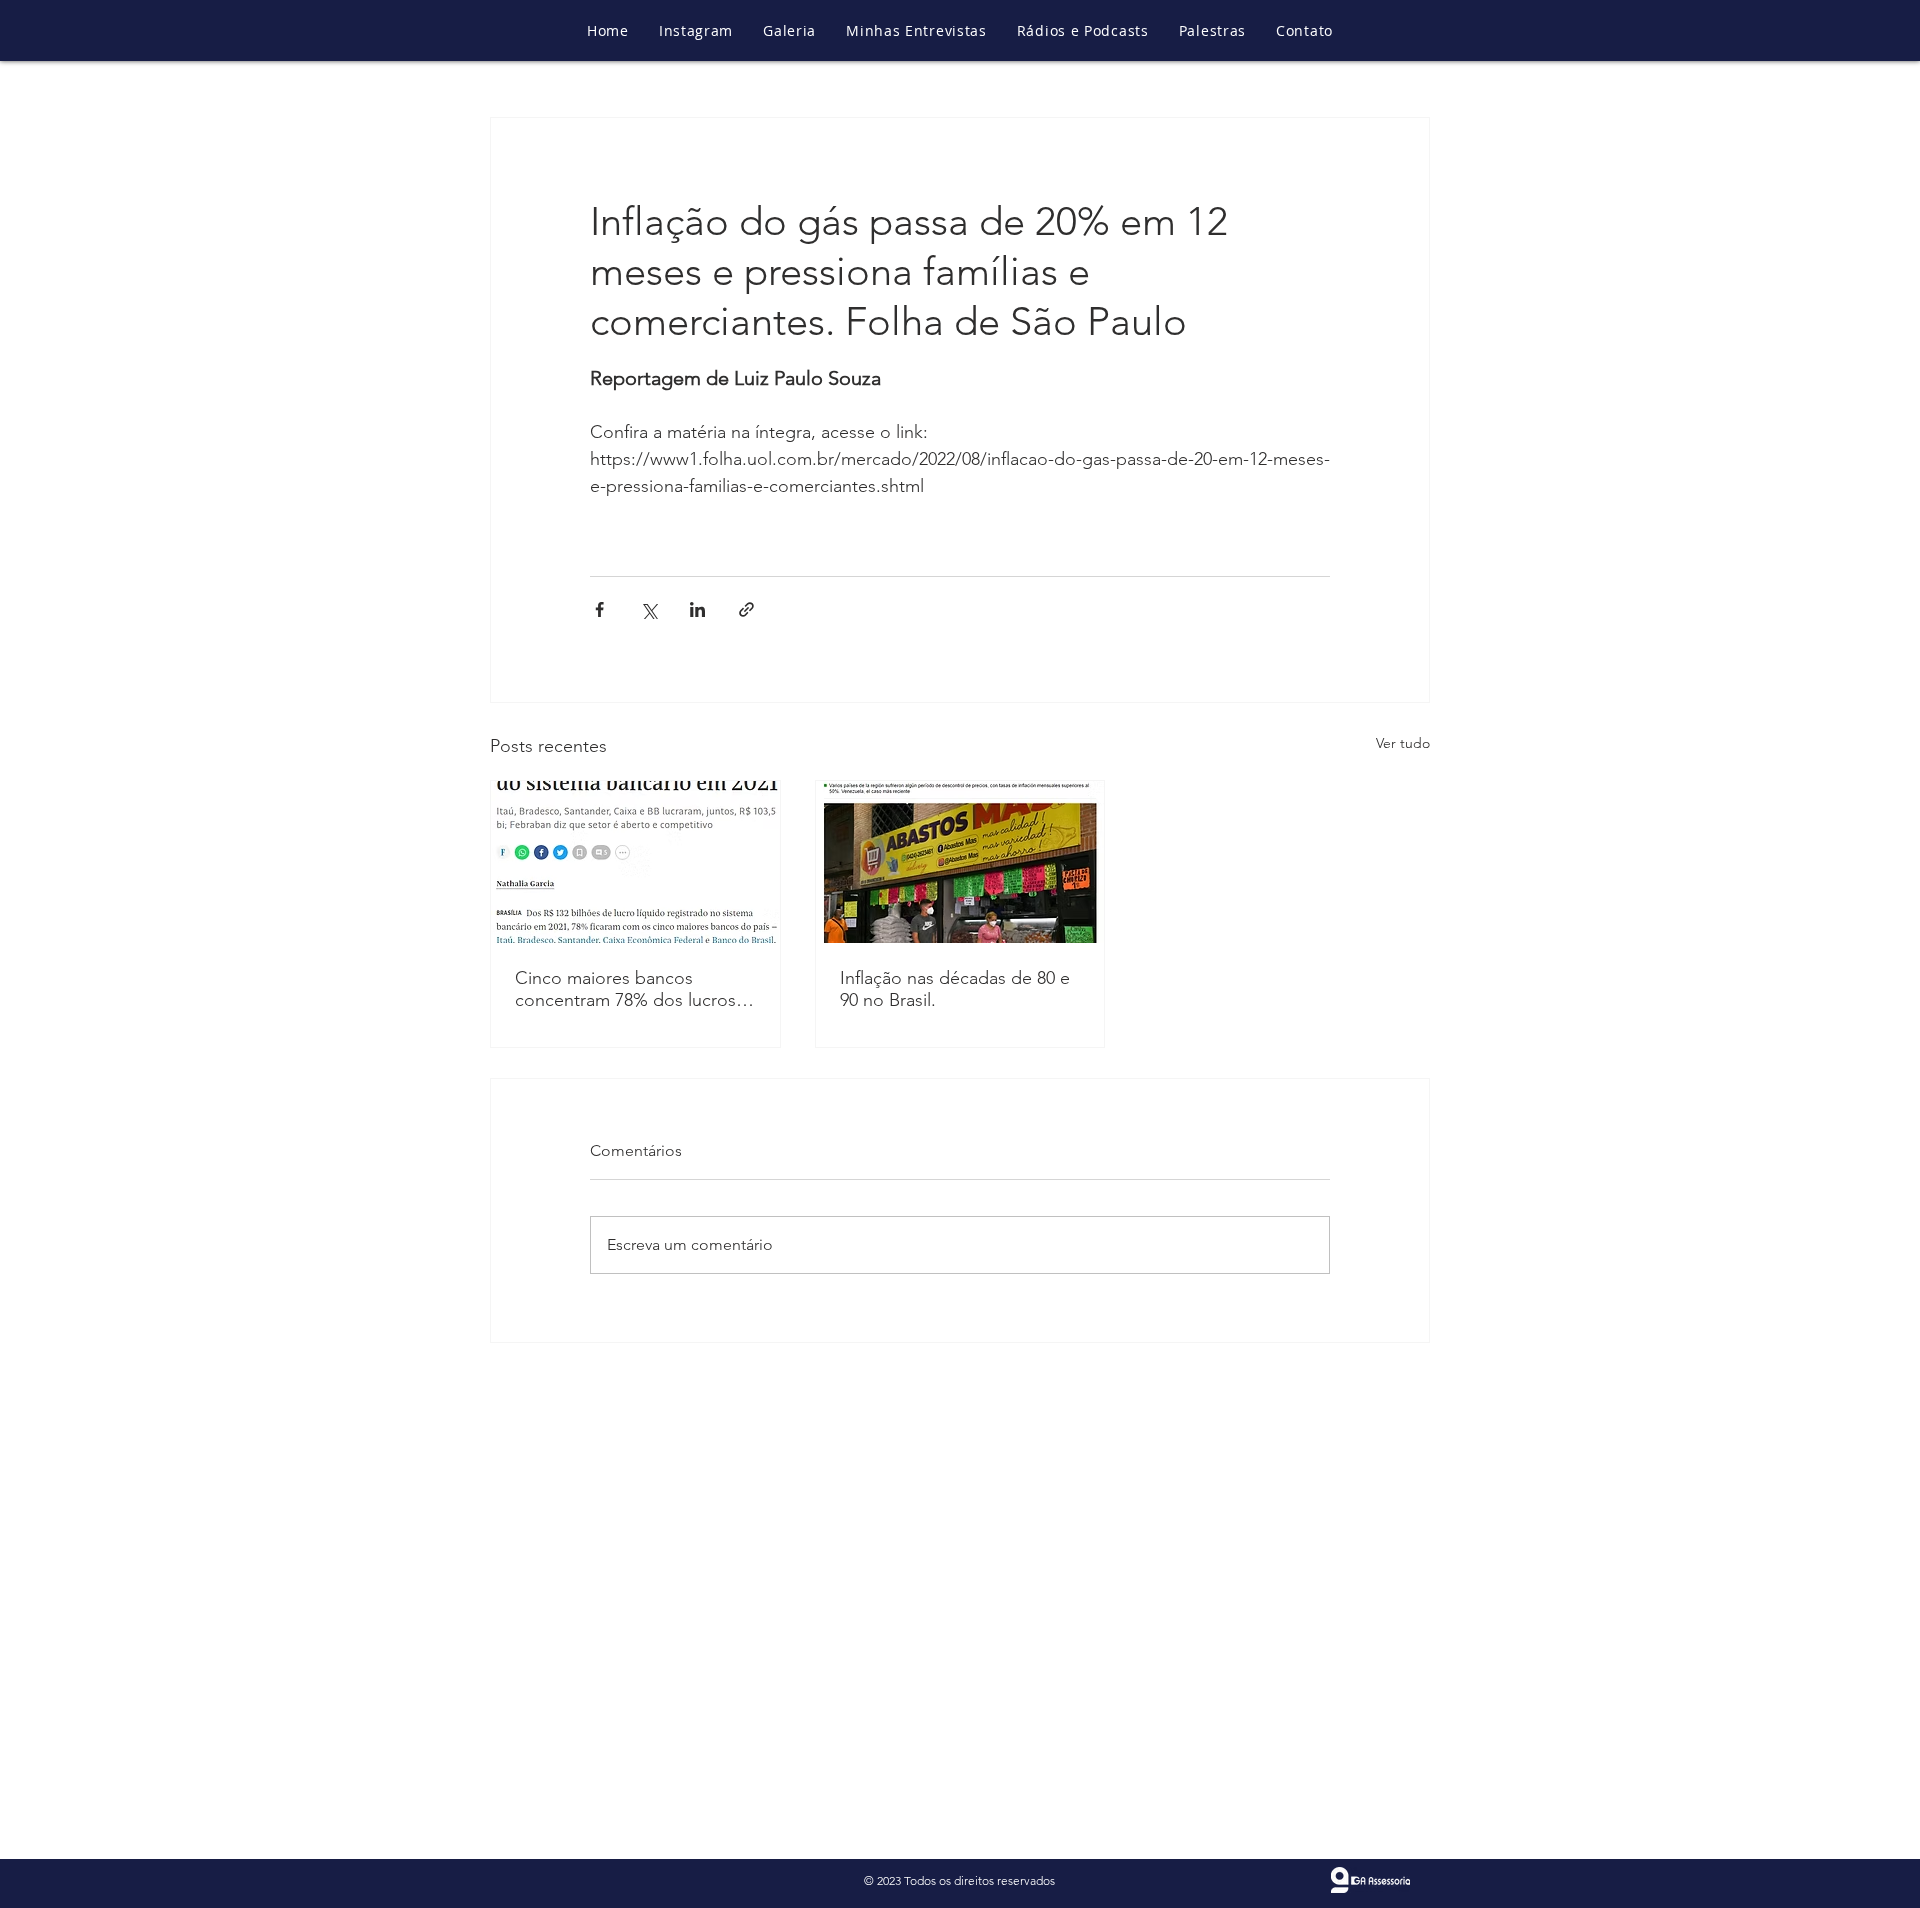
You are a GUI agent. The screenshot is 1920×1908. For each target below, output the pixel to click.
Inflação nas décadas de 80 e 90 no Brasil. (955, 989)
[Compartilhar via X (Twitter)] (648, 609)
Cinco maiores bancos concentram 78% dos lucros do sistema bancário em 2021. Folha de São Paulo (633, 989)
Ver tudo (1403, 743)
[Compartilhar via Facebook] (599, 609)
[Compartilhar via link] (746, 609)
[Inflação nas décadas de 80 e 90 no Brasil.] (960, 862)
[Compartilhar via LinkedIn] (697, 609)
